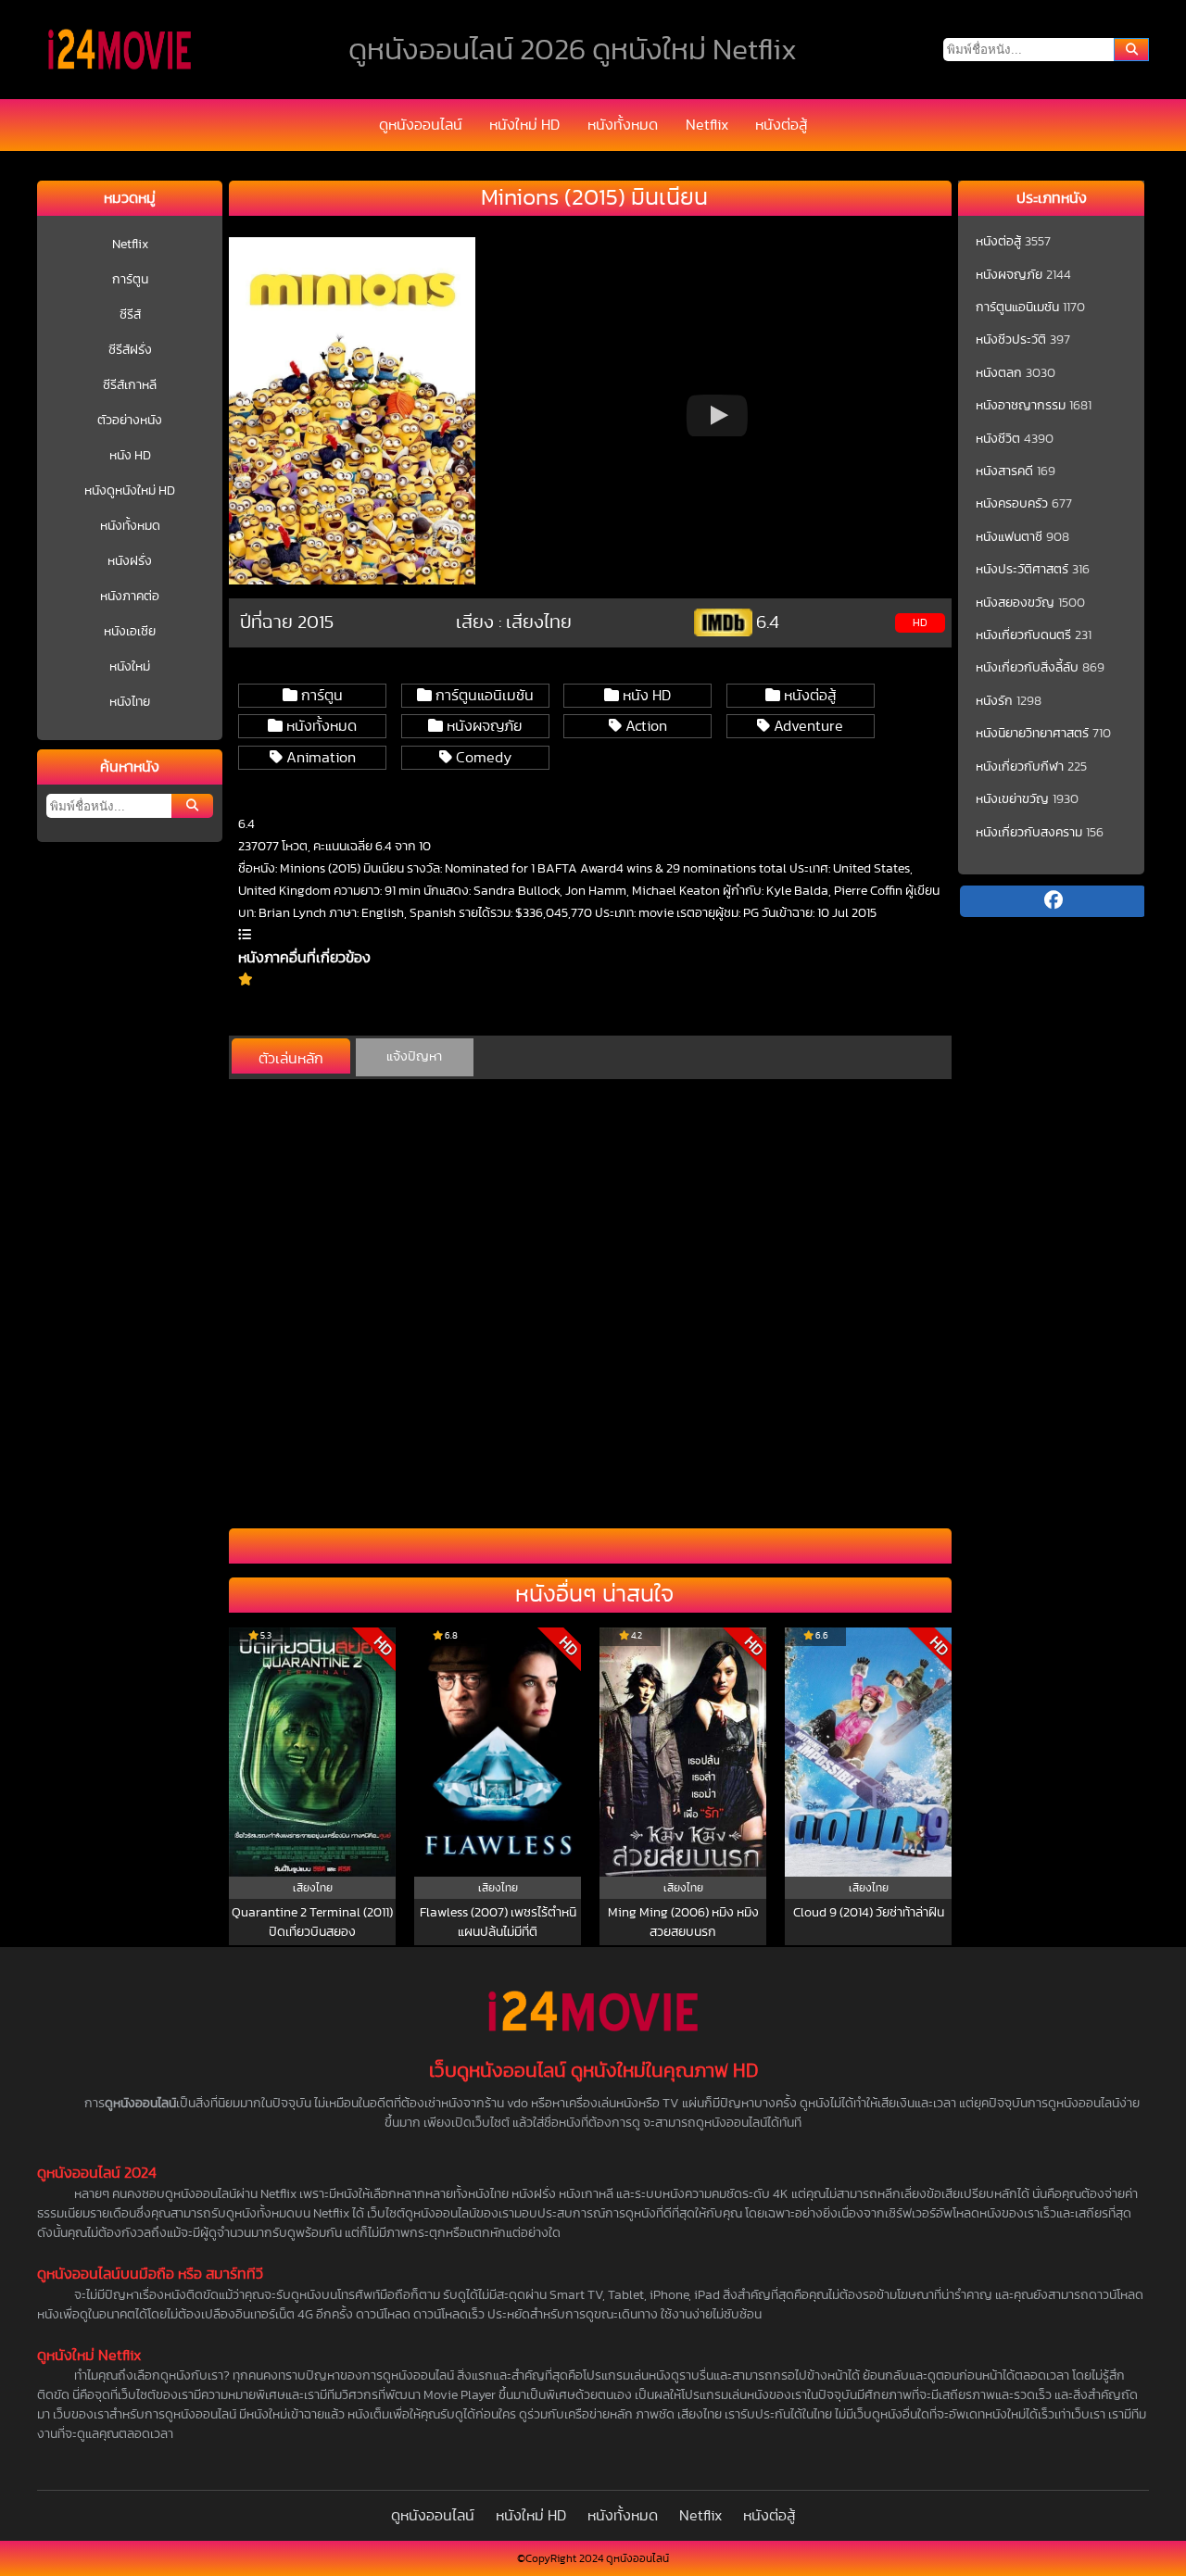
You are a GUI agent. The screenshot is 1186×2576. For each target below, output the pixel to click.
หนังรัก (994, 701)
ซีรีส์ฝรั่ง (130, 350)
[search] (1131, 50)
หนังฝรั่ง (130, 561)
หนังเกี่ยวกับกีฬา (1020, 767)
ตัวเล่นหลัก (291, 1059)
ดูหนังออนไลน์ (421, 125)
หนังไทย (130, 702)
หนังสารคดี (1004, 471)
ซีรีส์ (130, 315)
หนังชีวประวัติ (1011, 340)
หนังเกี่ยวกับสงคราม (1029, 833)
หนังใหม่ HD (524, 125)
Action (644, 726)
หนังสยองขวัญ (1015, 603)
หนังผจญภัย (482, 726)
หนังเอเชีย (130, 632)
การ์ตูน (130, 280)
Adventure (807, 726)
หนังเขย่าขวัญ (1012, 799)
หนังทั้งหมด (623, 125)
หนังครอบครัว (1012, 504)
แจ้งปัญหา (414, 1057)
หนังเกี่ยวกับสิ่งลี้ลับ (1027, 668)
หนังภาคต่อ (130, 597)
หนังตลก (999, 373)
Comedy (482, 758)
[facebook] (1053, 901)
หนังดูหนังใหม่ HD (130, 491)
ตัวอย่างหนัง (130, 421)
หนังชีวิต (998, 439)
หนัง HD (130, 456)
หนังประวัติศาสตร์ (1022, 570)
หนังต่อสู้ (781, 125)
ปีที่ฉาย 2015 (287, 622)
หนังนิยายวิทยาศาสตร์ (1032, 734)
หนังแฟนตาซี (1009, 537)
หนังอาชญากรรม (1021, 406)
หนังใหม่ (130, 667)
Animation (319, 758)
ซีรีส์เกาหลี (130, 385)
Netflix (707, 125)
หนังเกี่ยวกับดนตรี (1023, 635)
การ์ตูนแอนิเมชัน (483, 696)
